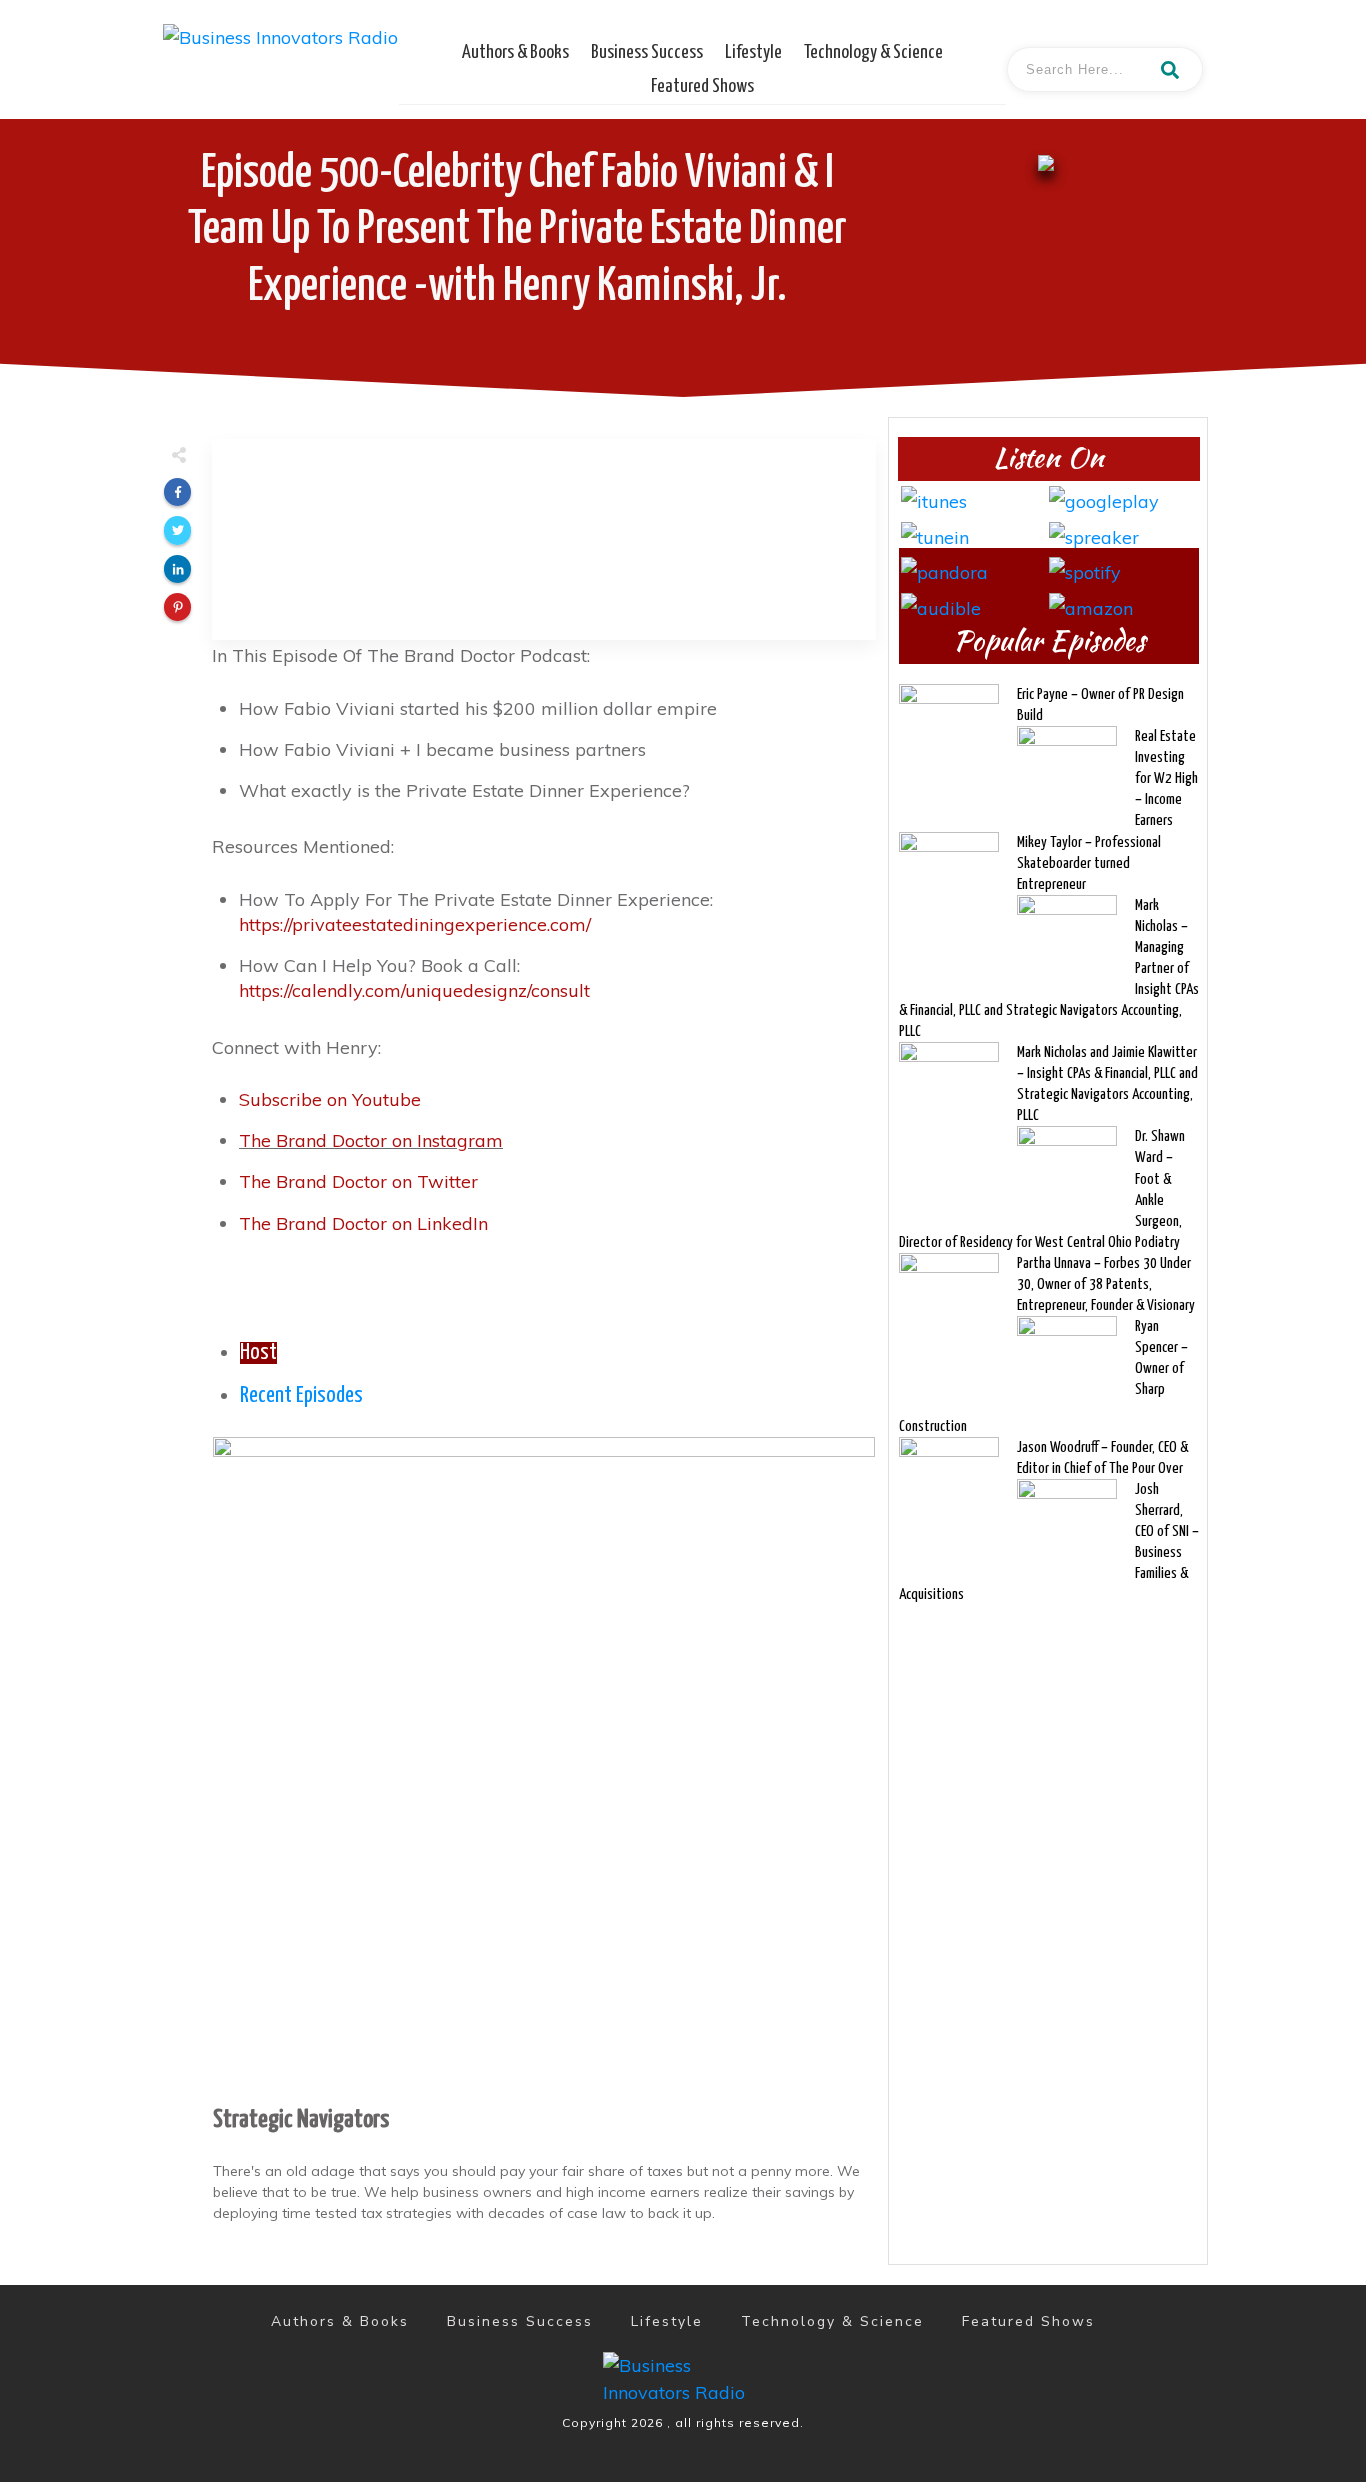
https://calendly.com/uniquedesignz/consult (414, 990)
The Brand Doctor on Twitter (358, 1181)
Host (258, 1353)
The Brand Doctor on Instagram (371, 1140)
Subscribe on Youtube (330, 1099)
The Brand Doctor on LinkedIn (363, 1223)
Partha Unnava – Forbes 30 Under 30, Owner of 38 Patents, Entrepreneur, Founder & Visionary (1106, 1284)
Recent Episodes (301, 1396)
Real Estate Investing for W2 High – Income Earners (1166, 778)
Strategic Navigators (301, 2120)
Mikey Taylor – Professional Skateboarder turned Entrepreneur (1089, 863)
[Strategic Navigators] (544, 1765)
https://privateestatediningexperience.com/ (415, 924)
